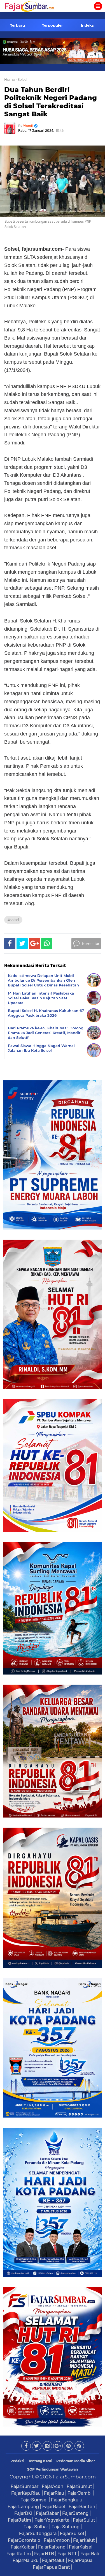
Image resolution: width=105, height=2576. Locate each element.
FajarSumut (79, 2486)
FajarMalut (53, 2560)
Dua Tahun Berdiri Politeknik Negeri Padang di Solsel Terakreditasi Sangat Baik (51, 102)
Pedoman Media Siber (76, 2461)
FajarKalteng (52, 2547)
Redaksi (17, 2461)
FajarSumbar (25, 2486)
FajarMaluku (26, 2560)
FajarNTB (44, 2554)
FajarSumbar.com (74, 2477)
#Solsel (13, 920)
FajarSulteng (66, 2527)
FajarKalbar (23, 2547)
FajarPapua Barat (51, 2567)
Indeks (87, 25)
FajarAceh (53, 2486)
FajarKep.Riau (26, 2493)
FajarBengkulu (67, 2500)
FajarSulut (84, 2520)
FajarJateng (75, 2513)
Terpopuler (53, 25)
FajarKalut (84, 2540)
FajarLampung (23, 2506)
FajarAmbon (57, 2540)
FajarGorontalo (24, 2540)
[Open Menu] (98, 6)
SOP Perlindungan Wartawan (53, 2469)
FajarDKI (23, 2513)
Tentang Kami (40, 2461)
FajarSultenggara (38, 2533)
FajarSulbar (36, 2527)
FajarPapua (80, 2560)
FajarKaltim (19, 2554)
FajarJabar (47, 2513)
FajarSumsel (34, 2500)
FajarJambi (80, 2493)
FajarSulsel (72, 2533)
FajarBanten (82, 2506)
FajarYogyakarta (52, 2520)
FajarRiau (54, 2493)
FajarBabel (54, 2506)
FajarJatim (19, 2520)
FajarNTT (67, 2554)
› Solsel (21, 79)
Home (10, 79)
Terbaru (17, 25)
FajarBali (90, 2554)
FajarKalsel (81, 2547)
